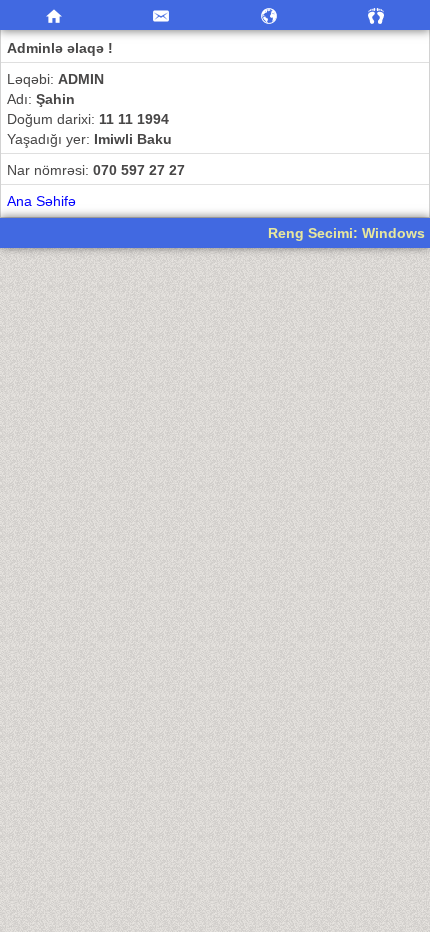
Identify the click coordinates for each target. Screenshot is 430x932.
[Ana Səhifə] (54, 15)
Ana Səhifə (41, 201)
